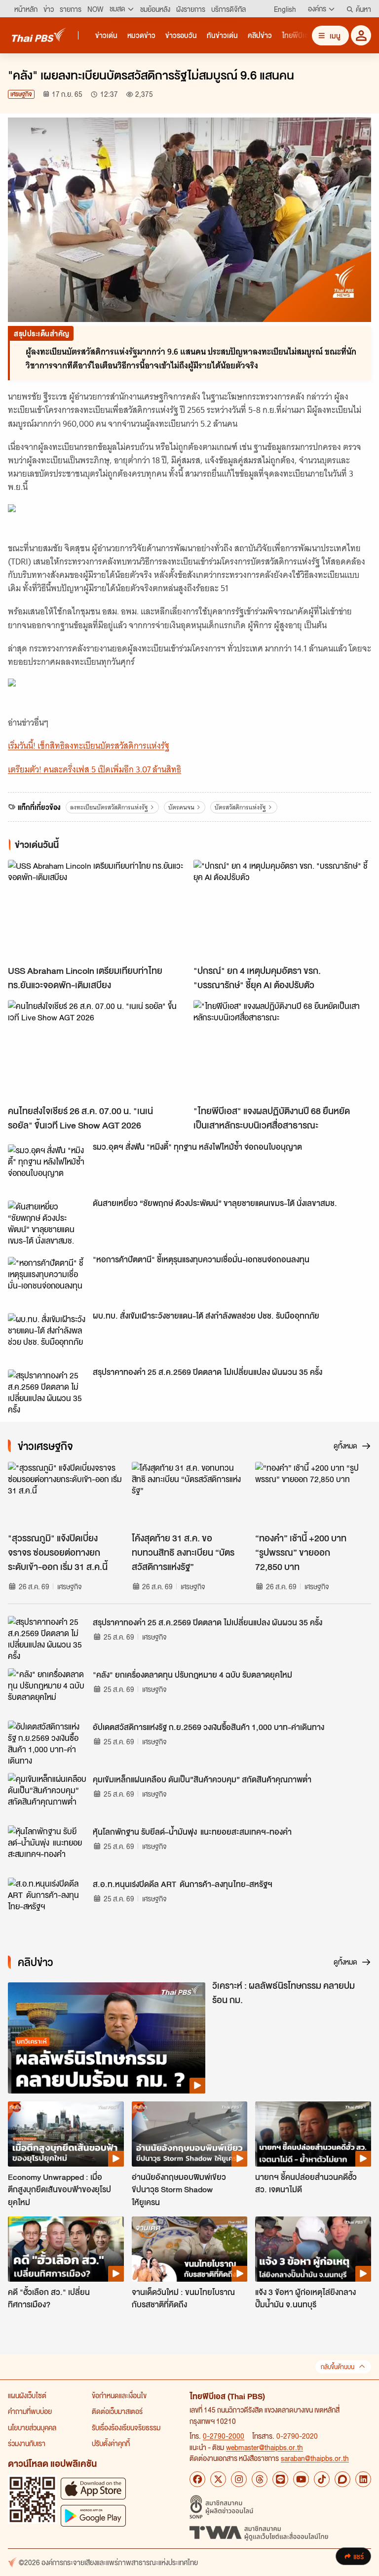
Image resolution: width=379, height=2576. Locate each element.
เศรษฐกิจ (21, 94)
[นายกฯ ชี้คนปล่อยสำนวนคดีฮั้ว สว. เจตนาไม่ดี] (313, 2134)
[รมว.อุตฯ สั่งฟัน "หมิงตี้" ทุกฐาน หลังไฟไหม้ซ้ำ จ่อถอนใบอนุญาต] (47, 1167)
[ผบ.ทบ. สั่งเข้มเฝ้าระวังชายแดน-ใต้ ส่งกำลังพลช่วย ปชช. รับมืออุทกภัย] (47, 1335)
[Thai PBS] (39, 35)
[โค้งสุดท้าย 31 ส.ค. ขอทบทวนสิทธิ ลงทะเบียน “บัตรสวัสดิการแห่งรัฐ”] (190, 1494)
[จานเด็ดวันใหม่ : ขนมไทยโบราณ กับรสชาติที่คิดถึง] (190, 2249)
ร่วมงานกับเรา (27, 2443)
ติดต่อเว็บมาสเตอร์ (117, 2411)
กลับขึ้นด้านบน (338, 2367)
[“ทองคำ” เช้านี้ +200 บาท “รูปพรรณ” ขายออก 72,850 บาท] (313, 1494)
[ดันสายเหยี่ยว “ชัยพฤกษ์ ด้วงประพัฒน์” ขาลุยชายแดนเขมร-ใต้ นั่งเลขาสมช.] (47, 1223)
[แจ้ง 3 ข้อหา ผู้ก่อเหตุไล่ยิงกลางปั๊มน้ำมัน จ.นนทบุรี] (313, 2249)
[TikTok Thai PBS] (322, 2479)
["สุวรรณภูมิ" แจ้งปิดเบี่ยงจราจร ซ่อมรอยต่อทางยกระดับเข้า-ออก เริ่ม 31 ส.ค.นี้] (66, 1494)
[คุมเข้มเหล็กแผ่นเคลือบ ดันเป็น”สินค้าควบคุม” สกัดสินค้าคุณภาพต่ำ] (47, 1795)
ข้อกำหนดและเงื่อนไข (119, 2395)
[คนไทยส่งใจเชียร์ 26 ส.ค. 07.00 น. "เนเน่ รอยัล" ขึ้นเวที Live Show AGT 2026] (97, 1050)
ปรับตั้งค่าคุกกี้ (111, 2443)
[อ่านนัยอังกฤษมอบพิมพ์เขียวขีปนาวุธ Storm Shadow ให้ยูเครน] (190, 2134)
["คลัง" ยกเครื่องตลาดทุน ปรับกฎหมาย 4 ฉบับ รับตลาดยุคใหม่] (47, 1690)
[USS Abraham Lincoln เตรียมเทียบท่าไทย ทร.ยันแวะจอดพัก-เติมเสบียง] (97, 910)
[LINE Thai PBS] (280, 2479)
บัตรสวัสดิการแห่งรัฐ (240, 807)
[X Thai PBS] (218, 2479)
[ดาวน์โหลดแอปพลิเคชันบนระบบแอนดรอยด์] (93, 2516)
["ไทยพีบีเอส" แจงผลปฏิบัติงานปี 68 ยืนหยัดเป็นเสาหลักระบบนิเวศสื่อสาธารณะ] (282, 1050)
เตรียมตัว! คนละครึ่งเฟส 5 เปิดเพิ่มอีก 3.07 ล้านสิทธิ (95, 769)
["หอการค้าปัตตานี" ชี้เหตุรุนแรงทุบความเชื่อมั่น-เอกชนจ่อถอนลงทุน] (47, 1279)
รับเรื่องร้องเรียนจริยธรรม (126, 2427)
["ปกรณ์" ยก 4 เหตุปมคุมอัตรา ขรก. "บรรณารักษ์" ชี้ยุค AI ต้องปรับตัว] (282, 910)
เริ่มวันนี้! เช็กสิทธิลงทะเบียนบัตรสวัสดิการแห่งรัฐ (89, 746)
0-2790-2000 (224, 2436)
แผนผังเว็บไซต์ (27, 2395)
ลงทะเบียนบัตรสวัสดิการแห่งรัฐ (109, 807)
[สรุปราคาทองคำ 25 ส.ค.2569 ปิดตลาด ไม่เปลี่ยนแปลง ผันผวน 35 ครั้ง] (47, 1392)
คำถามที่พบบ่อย (30, 2411)
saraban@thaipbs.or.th (315, 2458)
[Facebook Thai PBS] (197, 2479)
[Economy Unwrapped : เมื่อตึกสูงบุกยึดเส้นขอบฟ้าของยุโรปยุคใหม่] (66, 2134)
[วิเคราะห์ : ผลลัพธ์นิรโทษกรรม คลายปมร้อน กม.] (107, 2038)
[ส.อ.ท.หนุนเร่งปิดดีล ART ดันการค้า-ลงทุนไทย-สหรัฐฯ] (47, 1900)
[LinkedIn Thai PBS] (363, 2479)
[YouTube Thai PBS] (301, 2479)
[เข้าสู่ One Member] (361, 35)
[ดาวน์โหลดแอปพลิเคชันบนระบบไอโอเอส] (93, 2488)
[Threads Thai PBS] (260, 2479)
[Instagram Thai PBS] (239, 2479)
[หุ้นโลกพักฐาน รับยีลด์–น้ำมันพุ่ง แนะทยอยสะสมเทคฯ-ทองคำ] (47, 1848)
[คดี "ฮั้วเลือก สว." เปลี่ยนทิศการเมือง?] (66, 2249)
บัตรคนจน (181, 807)
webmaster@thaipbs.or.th (265, 2447)
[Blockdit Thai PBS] (342, 2479)
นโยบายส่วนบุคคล (32, 2427)
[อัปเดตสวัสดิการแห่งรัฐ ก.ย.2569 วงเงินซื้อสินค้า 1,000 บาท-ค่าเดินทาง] (47, 1743)
